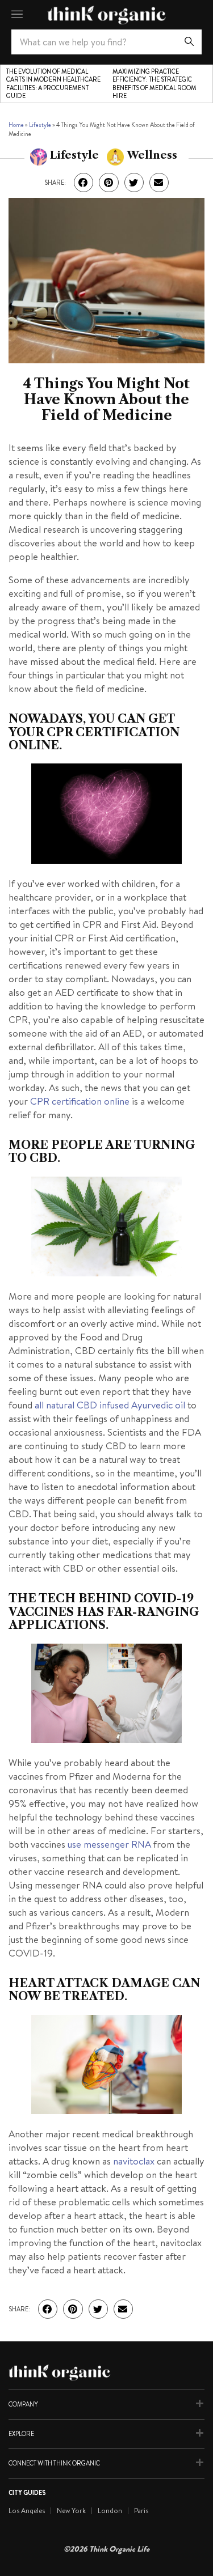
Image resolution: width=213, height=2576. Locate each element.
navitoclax (134, 2161)
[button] (83, 183)
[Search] (189, 42)
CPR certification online (80, 1101)
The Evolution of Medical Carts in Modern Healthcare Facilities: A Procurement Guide (53, 84)
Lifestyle (40, 125)
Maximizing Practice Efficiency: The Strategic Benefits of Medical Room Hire (154, 84)
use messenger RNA (110, 1844)
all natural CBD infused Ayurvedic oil (110, 1405)
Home (16, 125)
